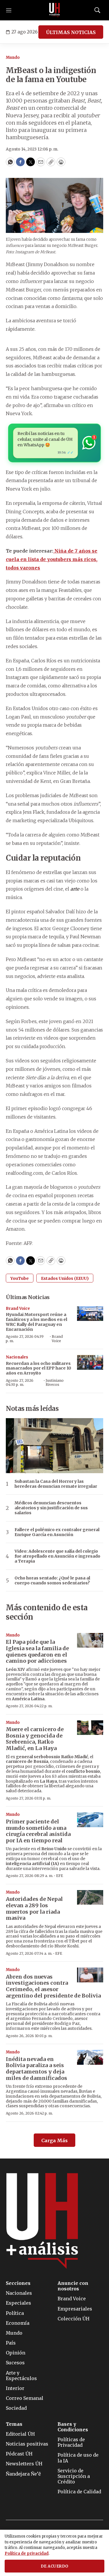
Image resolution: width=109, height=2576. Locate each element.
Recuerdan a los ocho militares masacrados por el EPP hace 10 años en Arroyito (39, 1368)
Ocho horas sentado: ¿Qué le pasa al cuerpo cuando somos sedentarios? (52, 1581)
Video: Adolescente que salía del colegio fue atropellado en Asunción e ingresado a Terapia (57, 1556)
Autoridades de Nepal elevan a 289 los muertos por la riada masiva (34, 1908)
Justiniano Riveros (55, 1382)
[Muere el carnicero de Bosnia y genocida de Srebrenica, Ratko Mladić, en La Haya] (90, 1728)
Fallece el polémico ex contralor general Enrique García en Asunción (57, 1532)
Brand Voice (18, 1309)
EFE (60, 1876)
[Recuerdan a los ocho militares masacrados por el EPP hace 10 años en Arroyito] (90, 1362)
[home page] (55, 10)
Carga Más (54, 2140)
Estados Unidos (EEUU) (65, 1278)
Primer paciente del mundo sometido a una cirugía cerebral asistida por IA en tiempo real (38, 1831)
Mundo (13, 57)
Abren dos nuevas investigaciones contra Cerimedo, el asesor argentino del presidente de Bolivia (53, 1986)
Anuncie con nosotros (73, 2286)
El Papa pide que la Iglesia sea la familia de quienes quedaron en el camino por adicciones (37, 1651)
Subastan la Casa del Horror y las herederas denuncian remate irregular (56, 1484)
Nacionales (17, 1357)
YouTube (20, 1278)
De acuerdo (55, 2566)
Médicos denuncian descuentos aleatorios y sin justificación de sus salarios (51, 1508)
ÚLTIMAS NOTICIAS (71, 32)
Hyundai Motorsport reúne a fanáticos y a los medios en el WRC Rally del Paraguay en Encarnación (36, 1322)
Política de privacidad (27, 2553)
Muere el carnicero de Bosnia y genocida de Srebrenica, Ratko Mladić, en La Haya (35, 1739)
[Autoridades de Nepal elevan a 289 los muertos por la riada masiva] (90, 1897)
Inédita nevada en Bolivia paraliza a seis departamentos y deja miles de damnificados (36, 2069)
